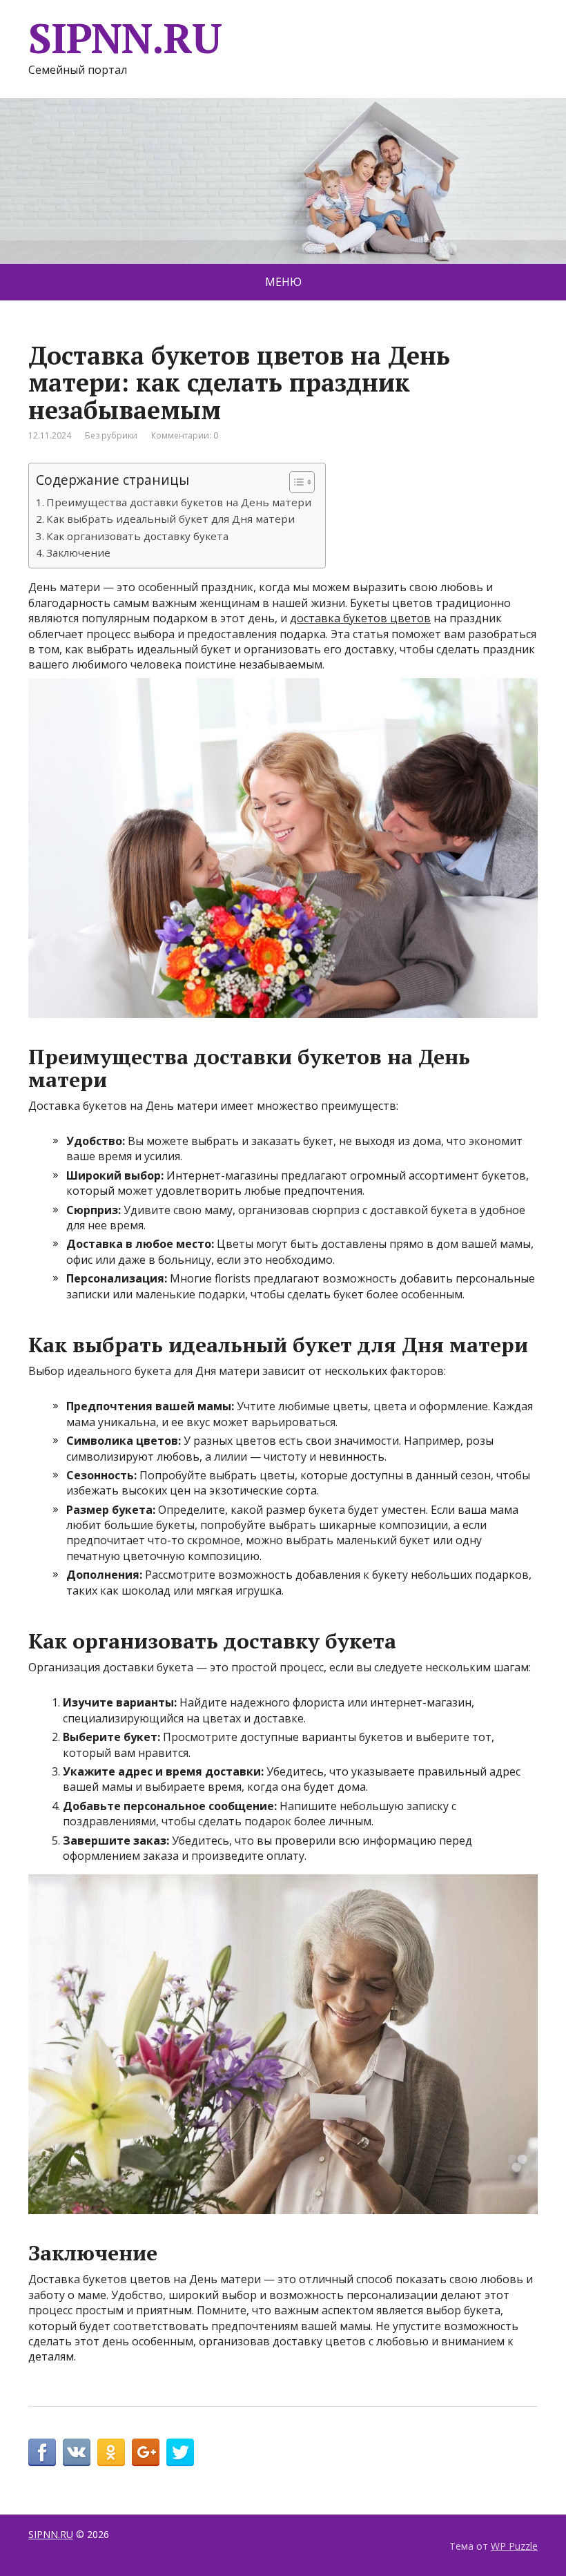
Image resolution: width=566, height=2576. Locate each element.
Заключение (78, 552)
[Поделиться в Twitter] (180, 2452)
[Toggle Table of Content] (295, 482)
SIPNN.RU (125, 38)
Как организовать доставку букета (137, 536)
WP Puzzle (514, 2546)
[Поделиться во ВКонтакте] (77, 2452)
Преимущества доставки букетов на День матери (179, 502)
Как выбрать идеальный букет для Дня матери (170, 519)
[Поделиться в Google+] (146, 2452)
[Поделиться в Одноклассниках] (111, 2452)
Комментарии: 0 (185, 435)
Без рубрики (111, 435)
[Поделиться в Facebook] (42, 2452)
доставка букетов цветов (360, 618)
